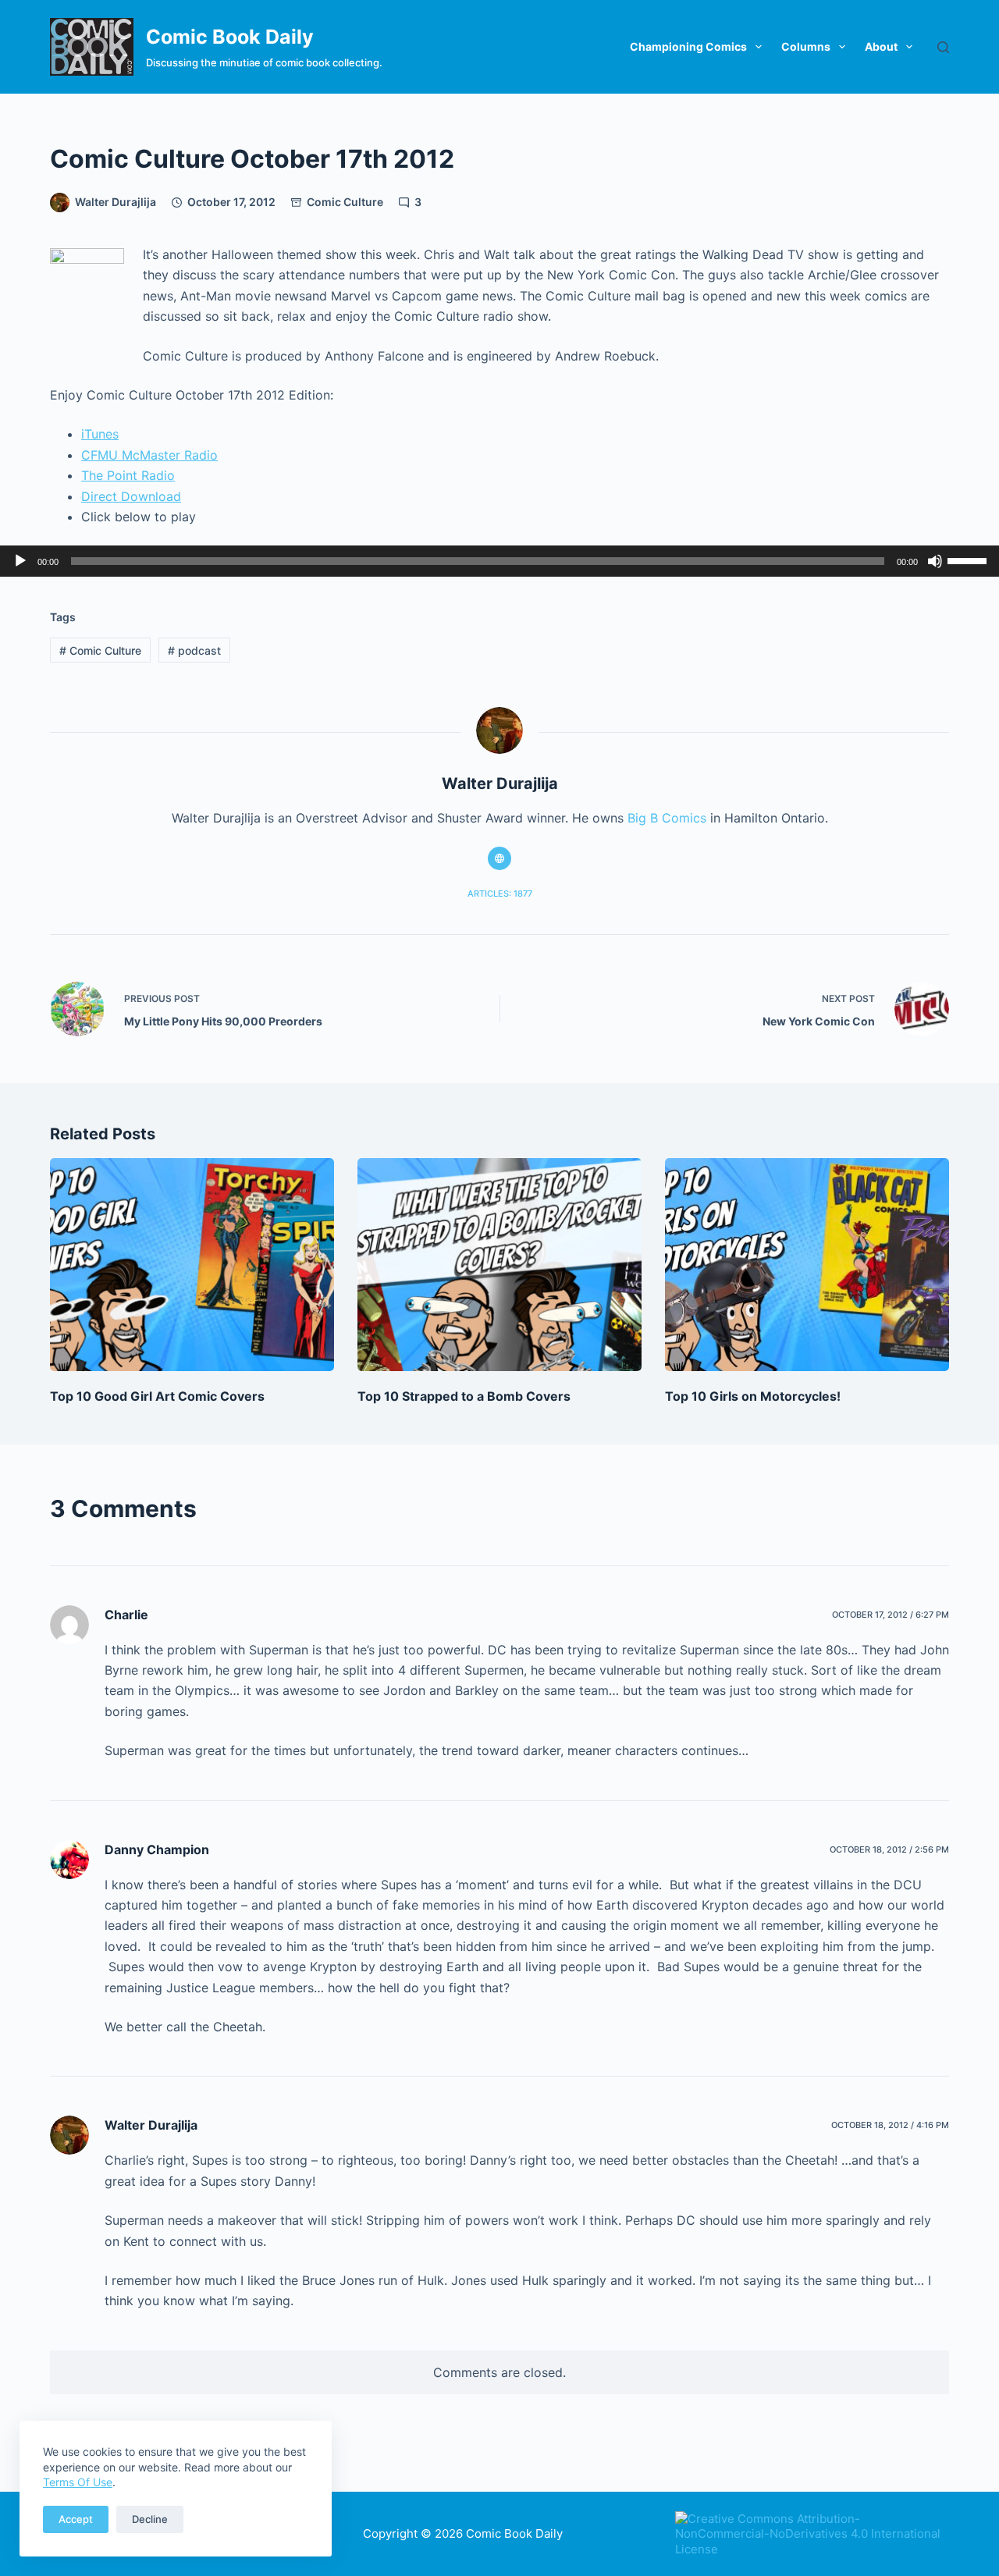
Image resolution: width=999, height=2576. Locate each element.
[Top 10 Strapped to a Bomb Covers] (499, 1265)
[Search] (943, 47)
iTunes (100, 434)
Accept (76, 2519)
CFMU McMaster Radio (149, 455)
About (881, 46)
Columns (806, 46)
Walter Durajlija (151, 2125)
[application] (499, 561)
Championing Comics (688, 46)
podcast (194, 650)
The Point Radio (128, 475)
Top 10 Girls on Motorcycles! (753, 1396)
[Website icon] (499, 858)
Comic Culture (345, 202)
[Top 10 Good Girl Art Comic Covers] (192, 1265)
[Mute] (935, 561)
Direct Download (131, 496)
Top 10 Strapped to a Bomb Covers (464, 1396)
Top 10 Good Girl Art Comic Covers (157, 1396)
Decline (150, 2519)
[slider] (969, 560)
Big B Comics (667, 818)
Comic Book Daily (230, 37)
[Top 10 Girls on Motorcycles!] (807, 1265)
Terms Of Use (78, 2482)
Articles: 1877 (500, 894)
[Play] (20, 561)
